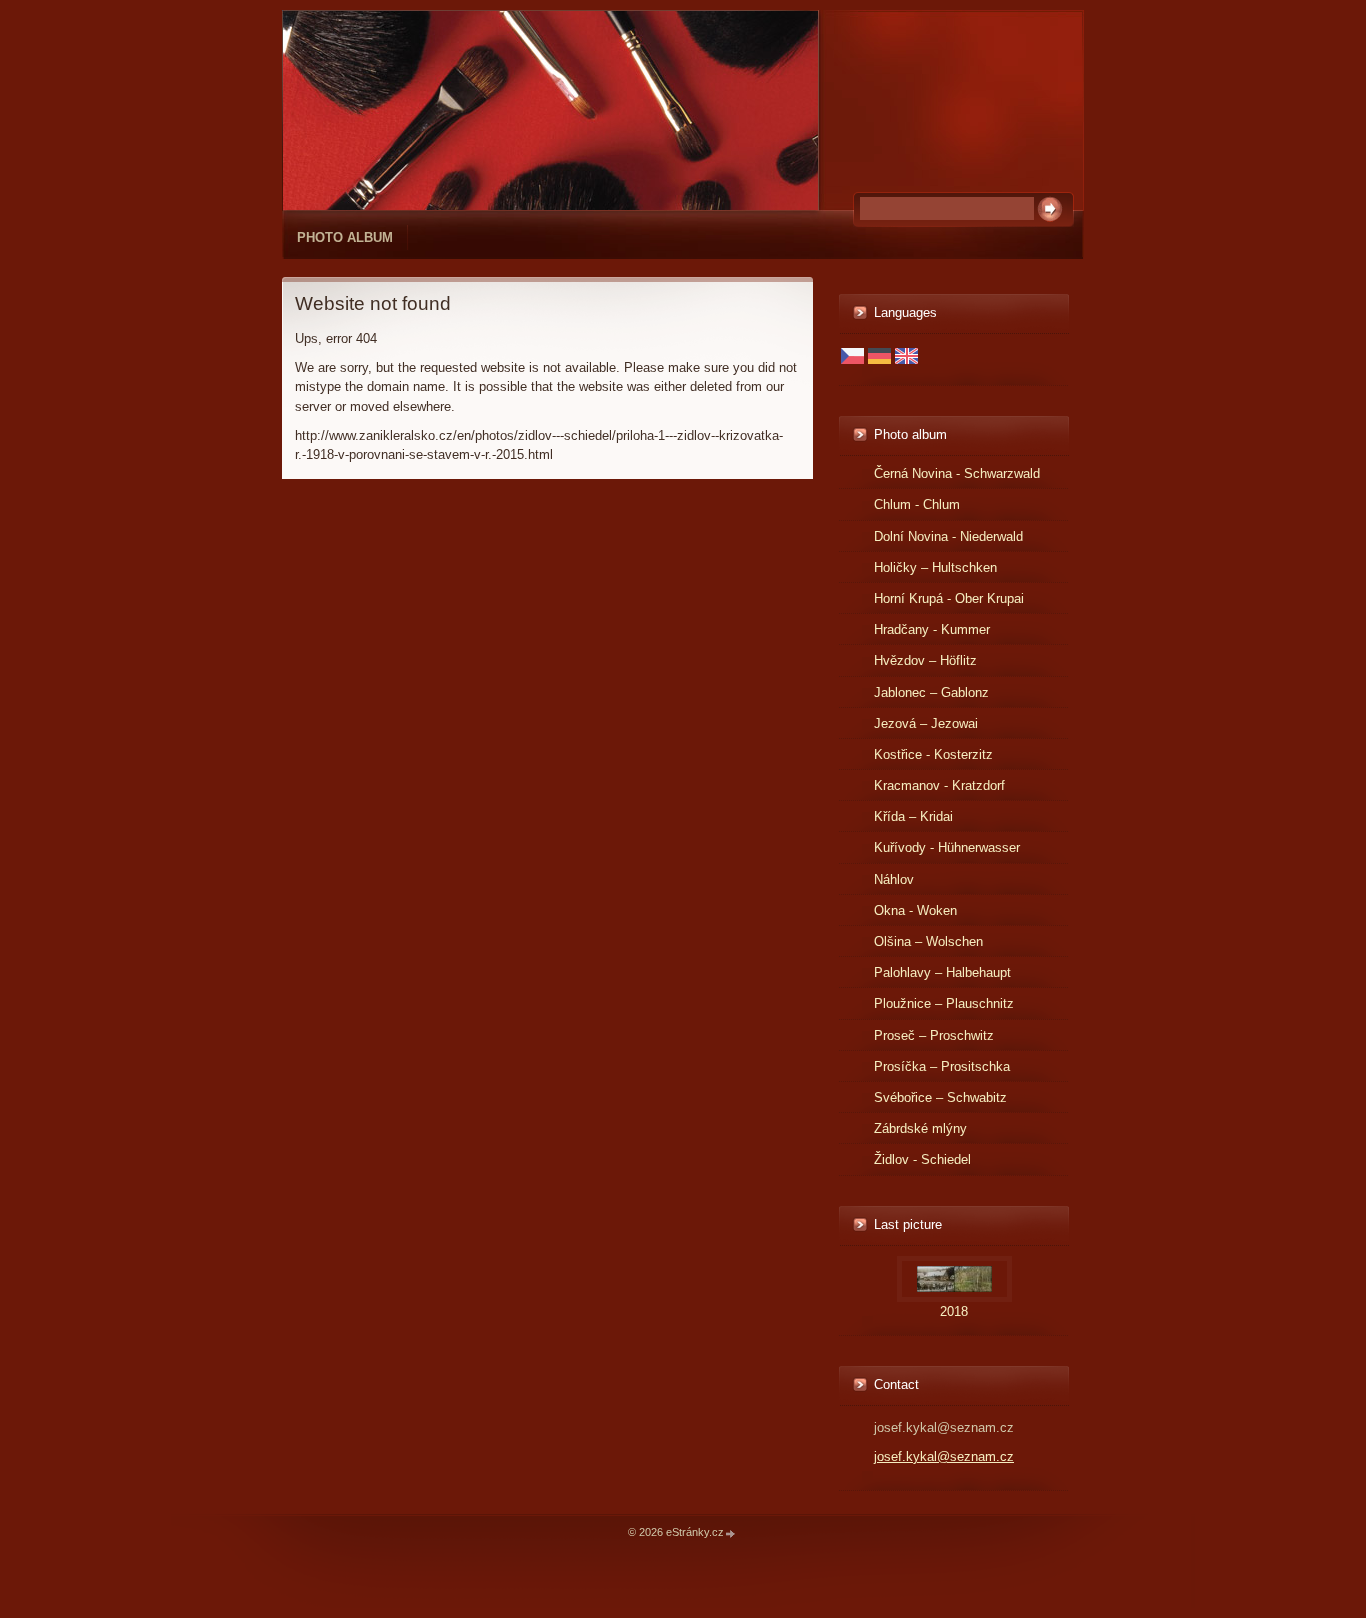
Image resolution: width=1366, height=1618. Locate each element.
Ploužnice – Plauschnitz (944, 1003)
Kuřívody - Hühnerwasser (947, 847)
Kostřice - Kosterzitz (933, 754)
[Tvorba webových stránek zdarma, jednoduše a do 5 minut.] (731, 1533)
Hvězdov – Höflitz (925, 660)
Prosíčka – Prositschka (942, 1066)
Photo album (345, 237)
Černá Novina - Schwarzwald (957, 473)
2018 (954, 1311)
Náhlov (894, 879)
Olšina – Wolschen (928, 941)
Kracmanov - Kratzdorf (939, 785)
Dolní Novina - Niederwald (948, 536)
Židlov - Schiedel (922, 1159)
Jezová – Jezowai (926, 723)
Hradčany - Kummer (932, 629)
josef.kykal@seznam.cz (944, 1456)
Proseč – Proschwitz (934, 1035)
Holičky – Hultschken (935, 567)
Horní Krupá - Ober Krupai (949, 598)
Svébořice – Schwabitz (940, 1097)
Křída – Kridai (913, 816)
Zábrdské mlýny (920, 1128)
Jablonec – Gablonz (931, 692)
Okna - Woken (915, 910)
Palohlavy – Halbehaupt (942, 972)
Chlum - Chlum (917, 504)
